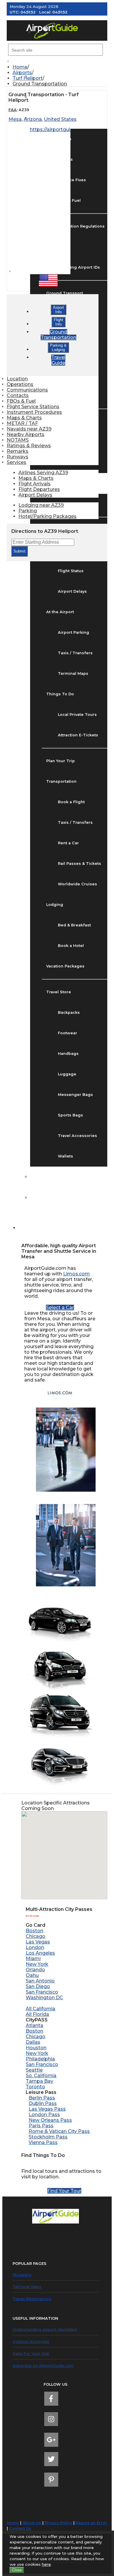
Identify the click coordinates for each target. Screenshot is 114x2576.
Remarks (18, 451)
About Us (32, 2523)
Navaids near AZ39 (29, 429)
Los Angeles (40, 1953)
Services (17, 462)
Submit (19, 551)
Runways (18, 457)
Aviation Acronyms (31, 2341)
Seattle (34, 2070)
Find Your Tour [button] (64, 2191)
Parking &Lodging (58, 348)
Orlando (35, 1970)
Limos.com (76, 1274)
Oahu (32, 1975)
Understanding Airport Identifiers (45, 2329)
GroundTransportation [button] (58, 335)
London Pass (44, 2115)
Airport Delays (35, 495)
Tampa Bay (39, 2081)
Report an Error (91, 2523)
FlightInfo (58, 322)
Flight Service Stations (33, 407)
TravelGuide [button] (58, 360)
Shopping (22, 2275)
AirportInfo (58, 310)
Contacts (18, 395)
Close (17, 2570)
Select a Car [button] (60, 1308)
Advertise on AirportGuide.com (43, 2365)
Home (20, 67)
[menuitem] (60, 67)
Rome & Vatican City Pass (59, 2131)
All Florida (37, 2014)
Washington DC (44, 1998)
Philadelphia (40, 2059)
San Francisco (42, 1992)
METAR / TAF (22, 423)
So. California (41, 2076)
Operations (20, 384)
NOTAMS (18, 440)
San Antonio (40, 1981)
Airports (22, 73)
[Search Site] (26, 1228)
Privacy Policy (58, 2523)
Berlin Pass (42, 2098)
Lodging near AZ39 (41, 505)
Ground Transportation (40, 84)
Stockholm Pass (48, 2137)
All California (40, 2009)
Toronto (35, 2087)
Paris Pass (41, 2126)
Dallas (33, 2042)
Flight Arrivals (34, 484)
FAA (13, 110)
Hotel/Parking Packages (47, 516)
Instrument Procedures (34, 412)
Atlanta (34, 2025)
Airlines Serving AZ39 (43, 473)
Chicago (36, 1936)
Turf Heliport (28, 78)
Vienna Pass (43, 2142)
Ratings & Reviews (29, 446)
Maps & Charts (24, 418)
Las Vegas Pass (47, 2109)
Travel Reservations (32, 2299)
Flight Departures (39, 489)
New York (37, 1964)
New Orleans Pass (50, 2120)
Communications (27, 390)
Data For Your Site (31, 2353)
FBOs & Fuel (21, 401)
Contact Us (20, 2528)
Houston (36, 2048)
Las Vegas (38, 1942)
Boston (34, 1931)
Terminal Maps (27, 2287)
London (35, 1947)
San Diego (38, 1986)
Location (17, 379)
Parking (28, 511)
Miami (33, 1959)
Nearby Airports (26, 434)
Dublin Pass (43, 2103)
